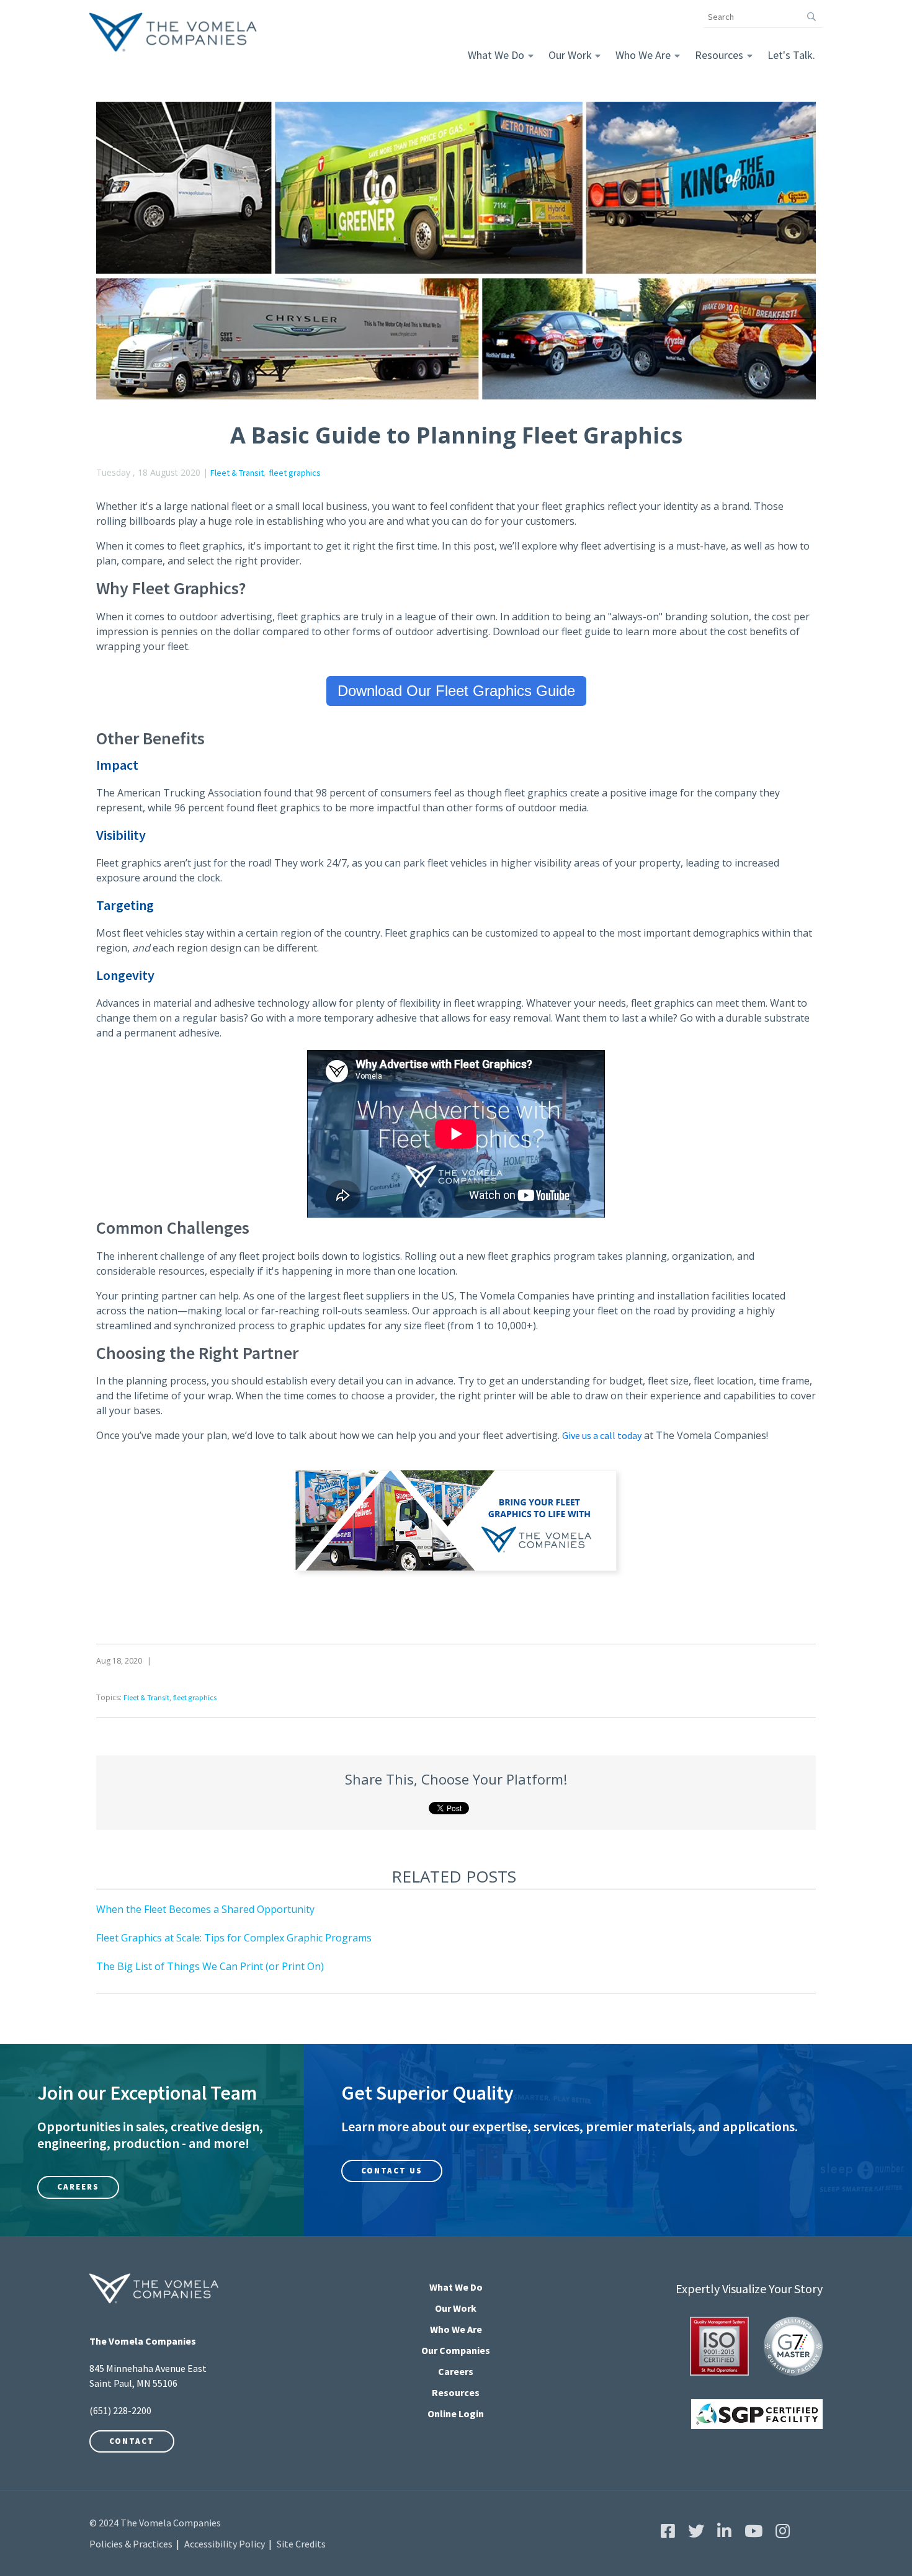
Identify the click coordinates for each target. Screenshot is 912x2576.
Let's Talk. (791, 55)
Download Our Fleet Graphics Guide (456, 691)
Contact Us (392, 2171)
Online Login (456, 2413)
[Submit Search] (812, 17)
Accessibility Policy (225, 2544)
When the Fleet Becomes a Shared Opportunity (205, 1909)
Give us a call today (602, 1435)
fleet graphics (295, 473)
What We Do (496, 55)
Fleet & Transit (237, 473)
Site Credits (301, 2544)
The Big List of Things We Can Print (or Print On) (210, 1966)
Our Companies (456, 2350)
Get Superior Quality (427, 2093)
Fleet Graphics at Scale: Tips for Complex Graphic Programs (234, 1938)
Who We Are (643, 55)
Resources (719, 55)
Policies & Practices (131, 2544)
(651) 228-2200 (120, 2410)
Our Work (570, 55)
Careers (78, 2187)
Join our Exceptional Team (147, 2093)
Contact (132, 2441)
